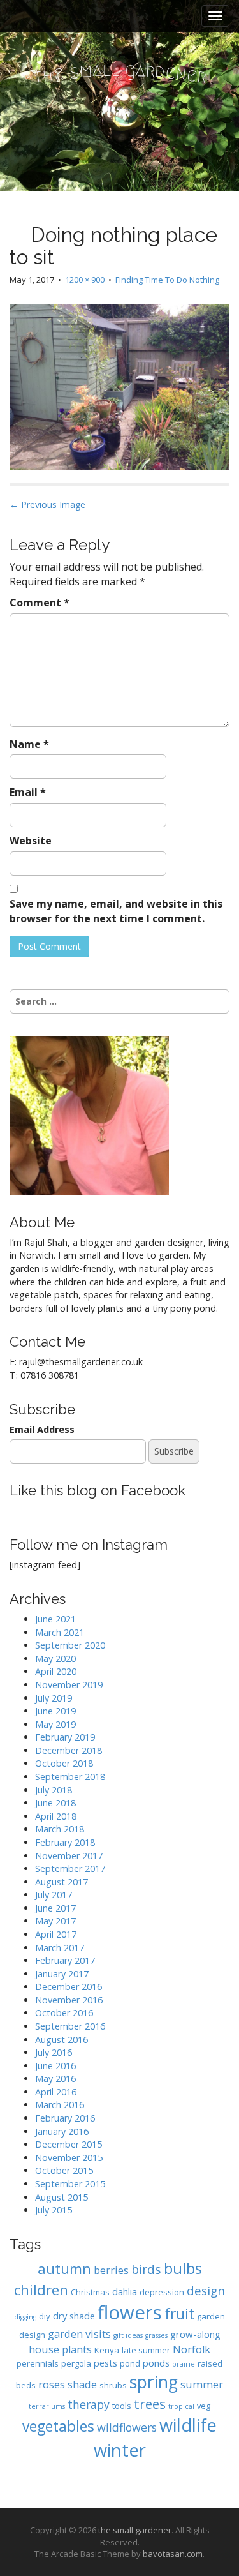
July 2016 (54, 2052)
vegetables (58, 2426)
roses (52, 2384)
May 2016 (55, 2078)
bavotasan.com (173, 2554)
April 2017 (56, 1934)
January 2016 (62, 2131)
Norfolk (192, 2349)
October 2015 (64, 2170)
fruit (179, 2314)
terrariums (47, 2406)
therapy (89, 2404)
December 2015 (69, 2144)
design (206, 2290)
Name (29, 744)
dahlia (125, 2291)
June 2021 (55, 1619)
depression (162, 2292)
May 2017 (55, 1921)
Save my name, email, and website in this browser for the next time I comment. (116, 911)
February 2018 (65, 1842)
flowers (130, 2312)
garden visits (79, 2334)
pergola (76, 2363)
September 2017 (70, 1868)
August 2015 (62, 2197)
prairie (184, 2364)
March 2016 (60, 2105)
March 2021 (60, 1632)
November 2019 (69, 1685)
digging (25, 2317)
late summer (146, 2350)
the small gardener (135, 2530)
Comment (40, 603)
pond (130, 2363)
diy (45, 2316)
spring (154, 2382)
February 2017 (65, 1960)
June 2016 (55, 2066)
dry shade (74, 2316)
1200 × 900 (85, 280)
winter (120, 2450)
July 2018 (54, 1790)
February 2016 (65, 2118)
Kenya (107, 2350)
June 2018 (55, 1803)
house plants (60, 2349)
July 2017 (54, 1895)
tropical (181, 2406)
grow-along (195, 2334)
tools (122, 2406)
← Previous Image (47, 505)
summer (202, 2384)
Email (28, 792)
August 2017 (62, 1882)
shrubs (113, 2385)
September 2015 (70, 2184)
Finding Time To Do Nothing (167, 280)
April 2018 (56, 1816)
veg (204, 2406)
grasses (156, 2335)
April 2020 (56, 1671)
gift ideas (128, 2335)
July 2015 (54, 2210)
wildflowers (127, 2427)
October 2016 (64, 2013)
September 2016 (70, 2026)
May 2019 (55, 1724)
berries (111, 2270)
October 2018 (64, 1763)
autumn (64, 2269)
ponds (156, 2363)
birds (146, 2269)
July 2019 (54, 1698)
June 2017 (55, 1908)
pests (105, 2363)
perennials (38, 2363)
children (41, 2290)
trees (150, 2404)
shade (82, 2384)
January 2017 (62, 1974)
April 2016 (56, 2092)
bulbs (183, 2268)
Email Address (42, 1429)
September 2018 (70, 1777)
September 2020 (70, 1645)
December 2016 (69, 1987)
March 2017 (60, 1948)
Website (31, 841)
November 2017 (69, 1856)
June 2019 (55, 1711)
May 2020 (55, 1659)
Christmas (90, 2292)
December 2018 (69, 1750)
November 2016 (69, 2000)
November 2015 (69, 2158)
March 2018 (60, 1829)
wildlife (188, 2425)
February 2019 (65, 1737)
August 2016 (62, 2040)
